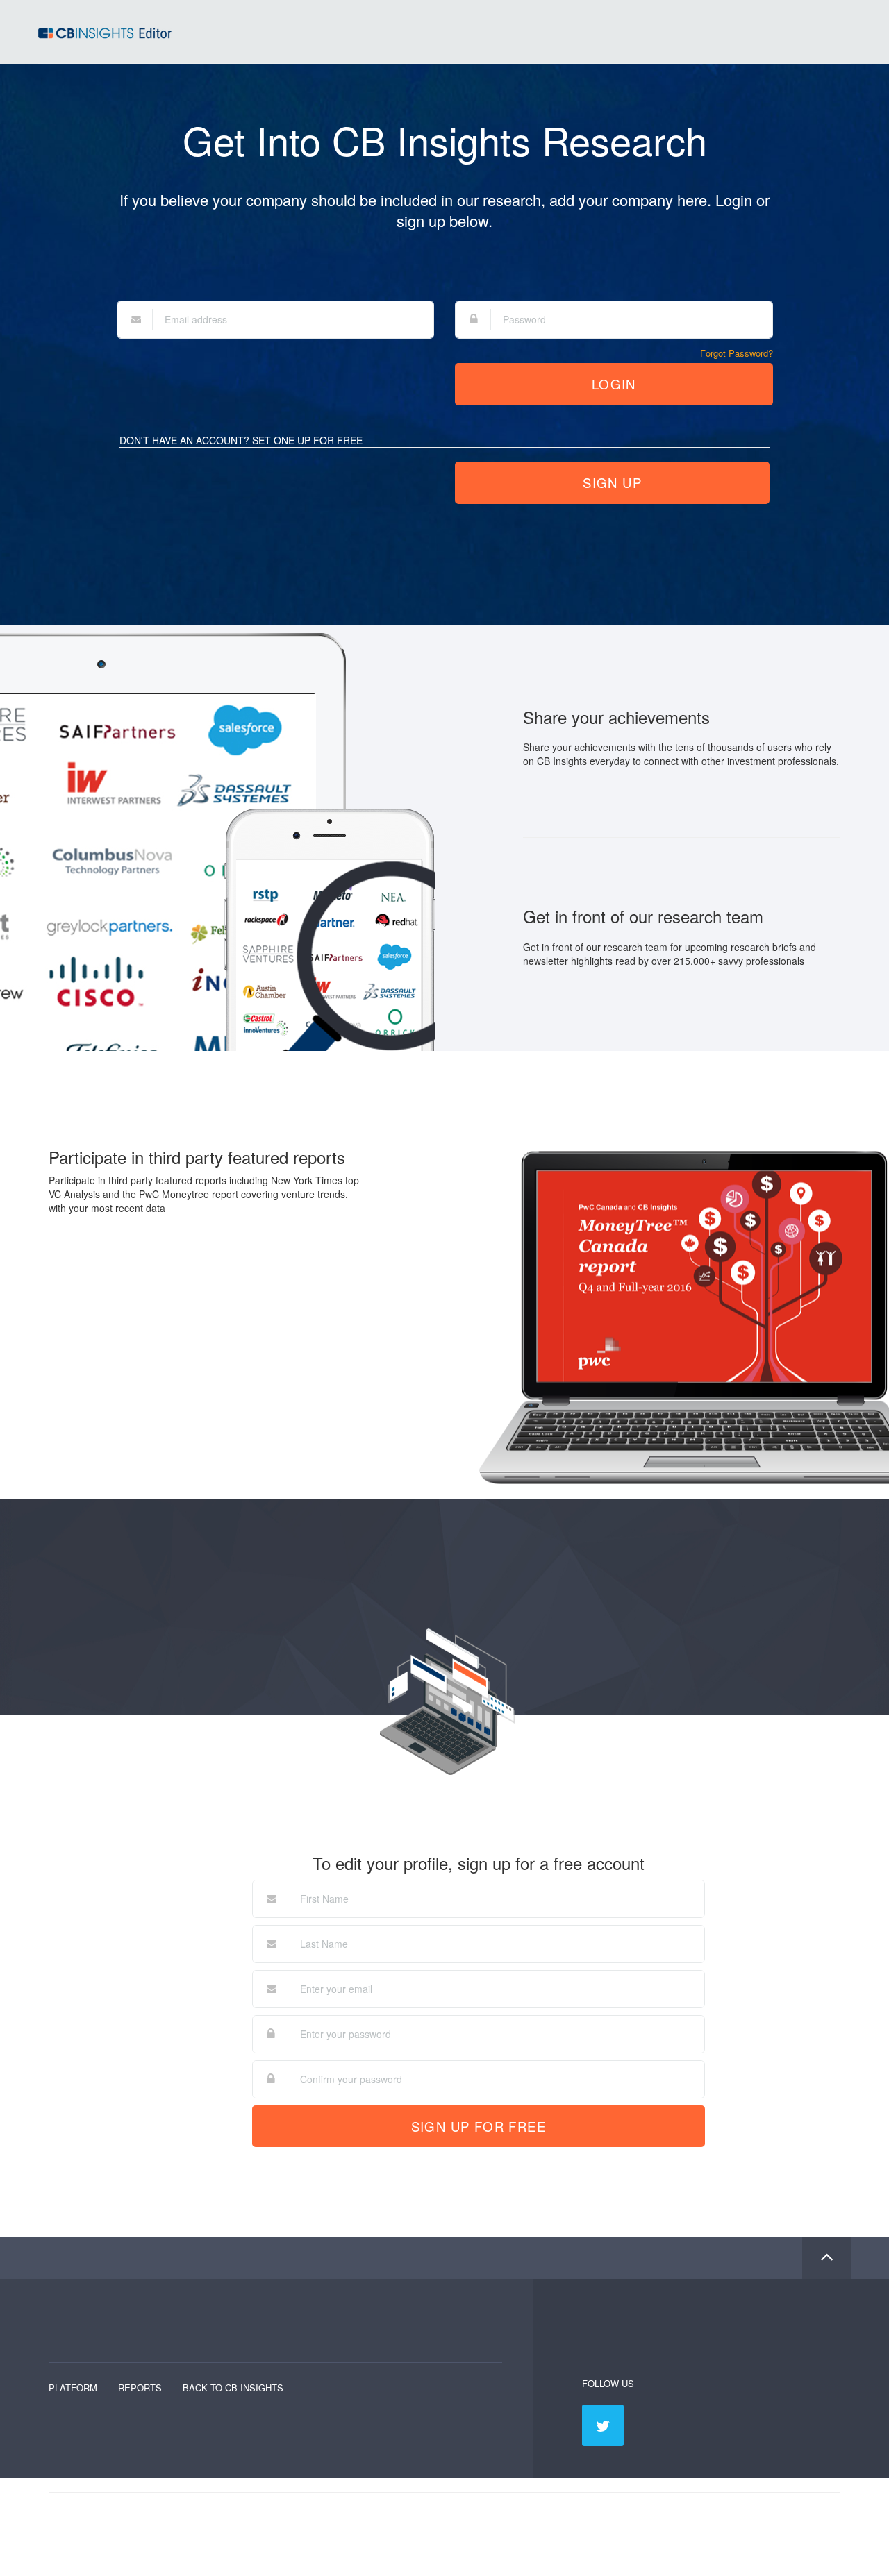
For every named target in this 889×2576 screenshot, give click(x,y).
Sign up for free (479, 2126)
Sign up (612, 482)
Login (614, 384)
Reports (140, 2388)
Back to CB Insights (233, 2388)
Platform (73, 2388)
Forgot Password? (737, 353)
